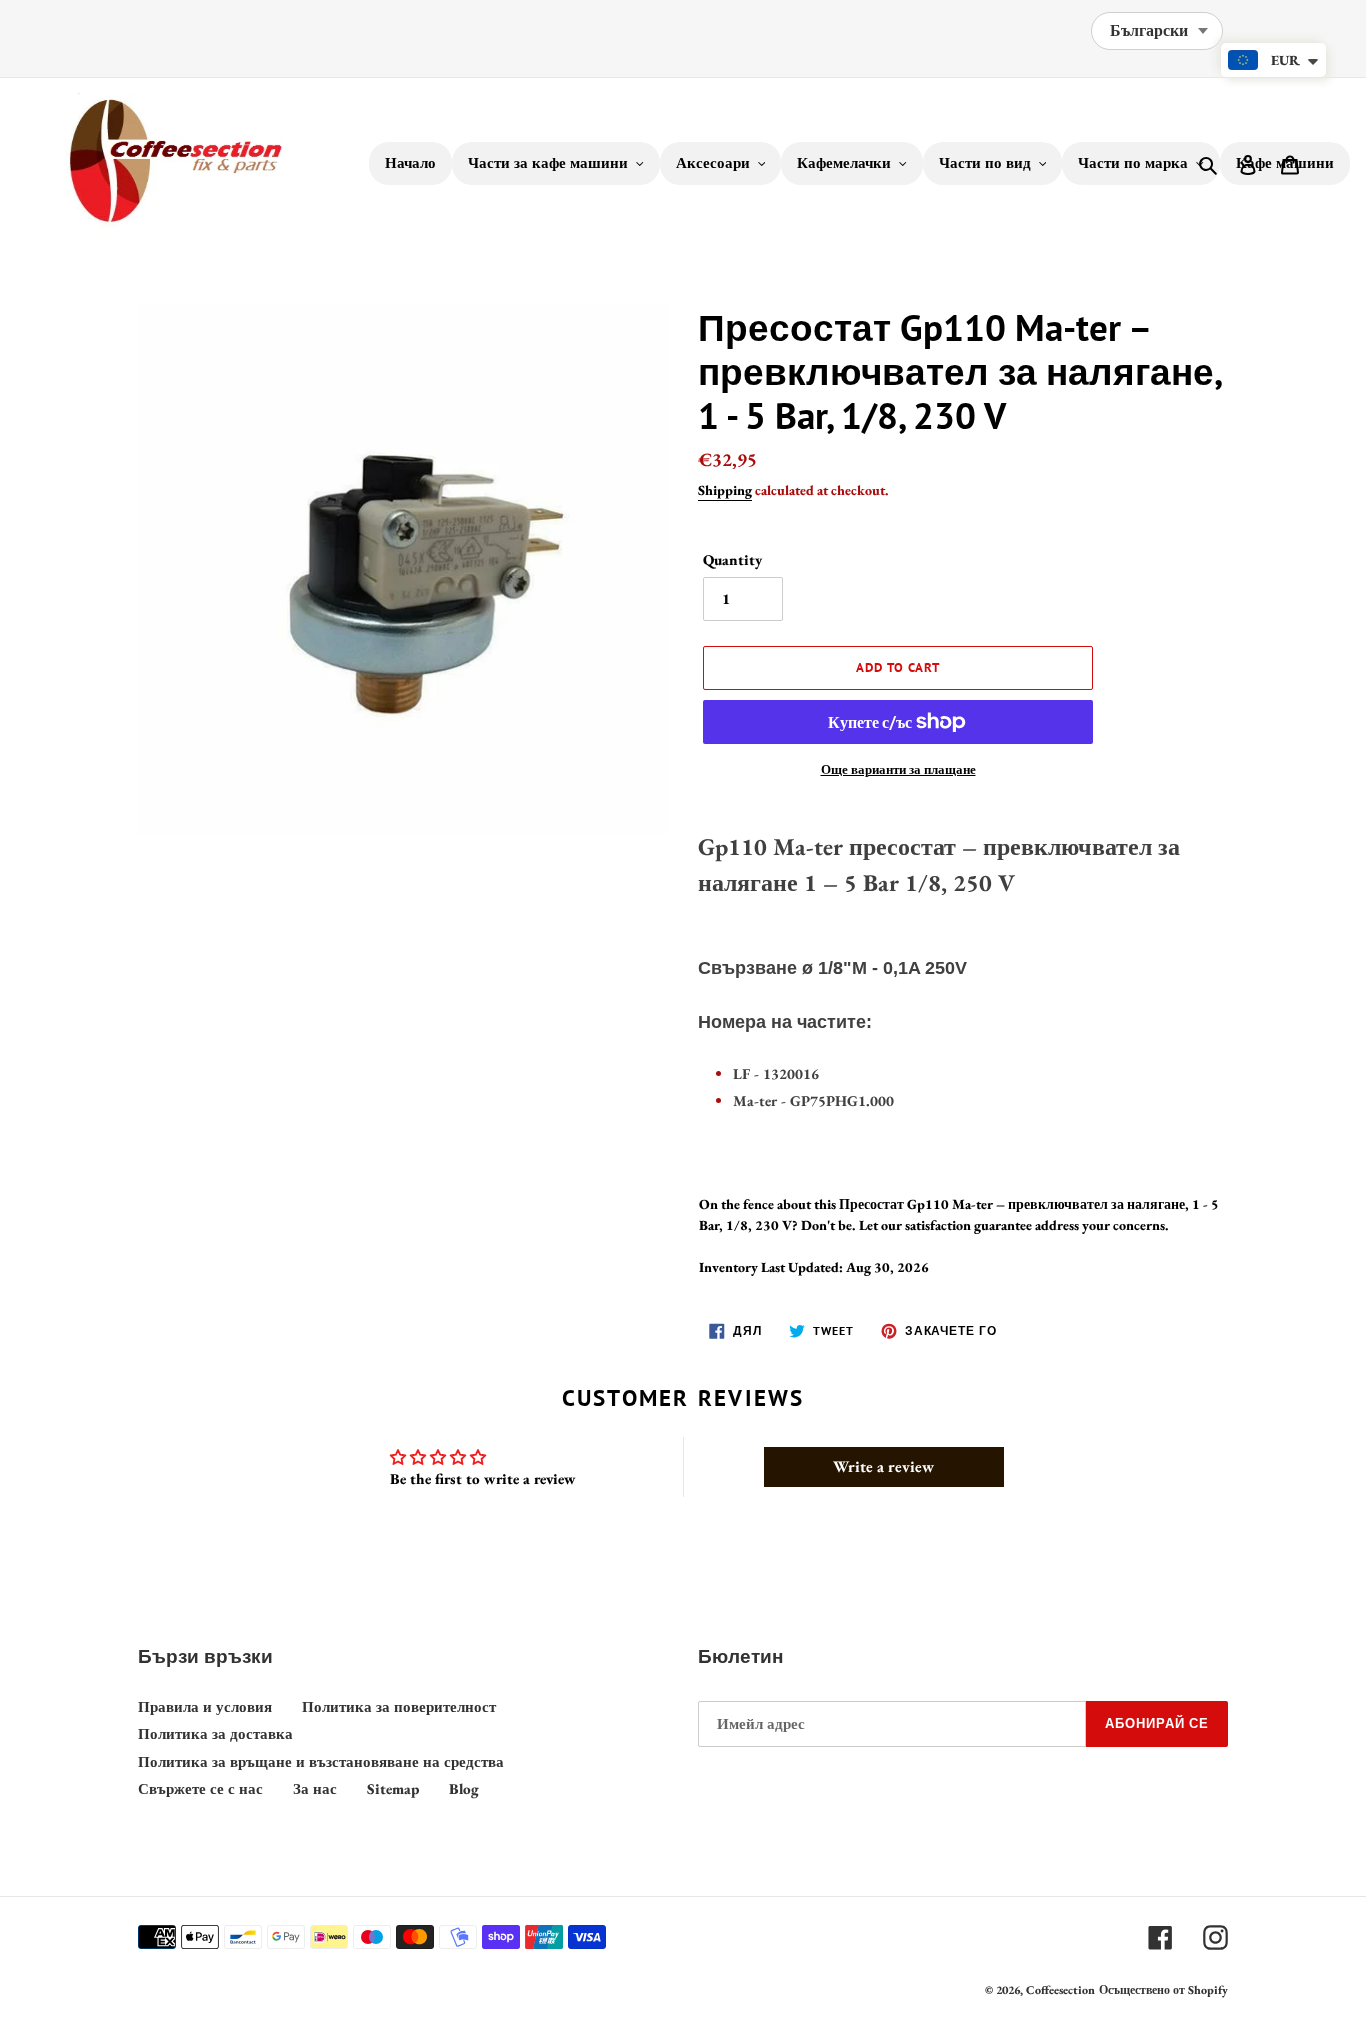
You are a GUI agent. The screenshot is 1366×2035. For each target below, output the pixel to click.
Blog (464, 1788)
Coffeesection (1060, 1990)
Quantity (732, 559)
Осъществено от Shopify (1163, 1990)
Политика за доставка (215, 1733)
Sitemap (393, 1788)
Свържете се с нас (200, 1788)
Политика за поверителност (399, 1706)
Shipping (725, 490)
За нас (315, 1788)
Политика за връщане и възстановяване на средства (321, 1761)
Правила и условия (205, 1706)
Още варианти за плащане (898, 769)
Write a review (883, 1466)
